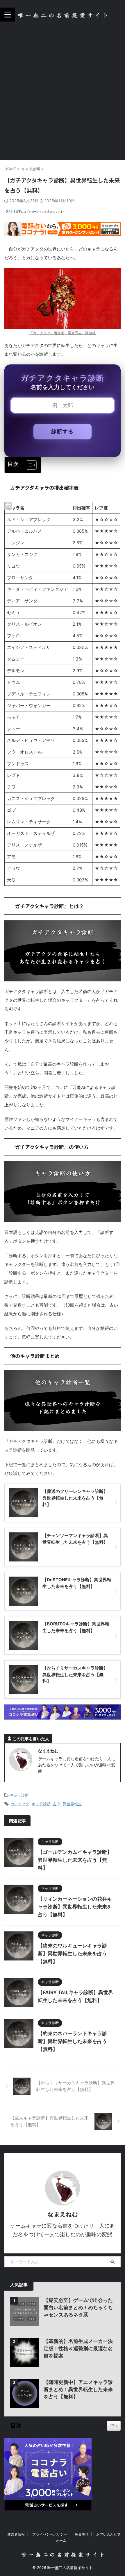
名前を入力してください (63, 387)
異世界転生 (72, 1804)
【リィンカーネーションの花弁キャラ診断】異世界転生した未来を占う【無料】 (75, 1907)
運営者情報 (16, 2534)
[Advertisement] (63, 94)
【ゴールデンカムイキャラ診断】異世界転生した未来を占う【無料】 (75, 1860)
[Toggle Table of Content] (28, 465)
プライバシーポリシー (50, 2534)
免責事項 (82, 2534)
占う (57, 1804)
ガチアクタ (20, 1804)
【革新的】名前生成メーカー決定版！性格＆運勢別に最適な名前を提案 (78, 2348)
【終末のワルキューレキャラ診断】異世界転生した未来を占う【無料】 (72, 1954)
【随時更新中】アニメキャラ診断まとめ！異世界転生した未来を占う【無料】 (78, 2389)
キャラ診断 (19, 1795)
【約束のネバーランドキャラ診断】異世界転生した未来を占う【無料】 (72, 2041)
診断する (63, 431)
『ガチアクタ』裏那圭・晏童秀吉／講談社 (63, 333)
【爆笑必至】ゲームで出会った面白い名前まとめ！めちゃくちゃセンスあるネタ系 (78, 2307)
